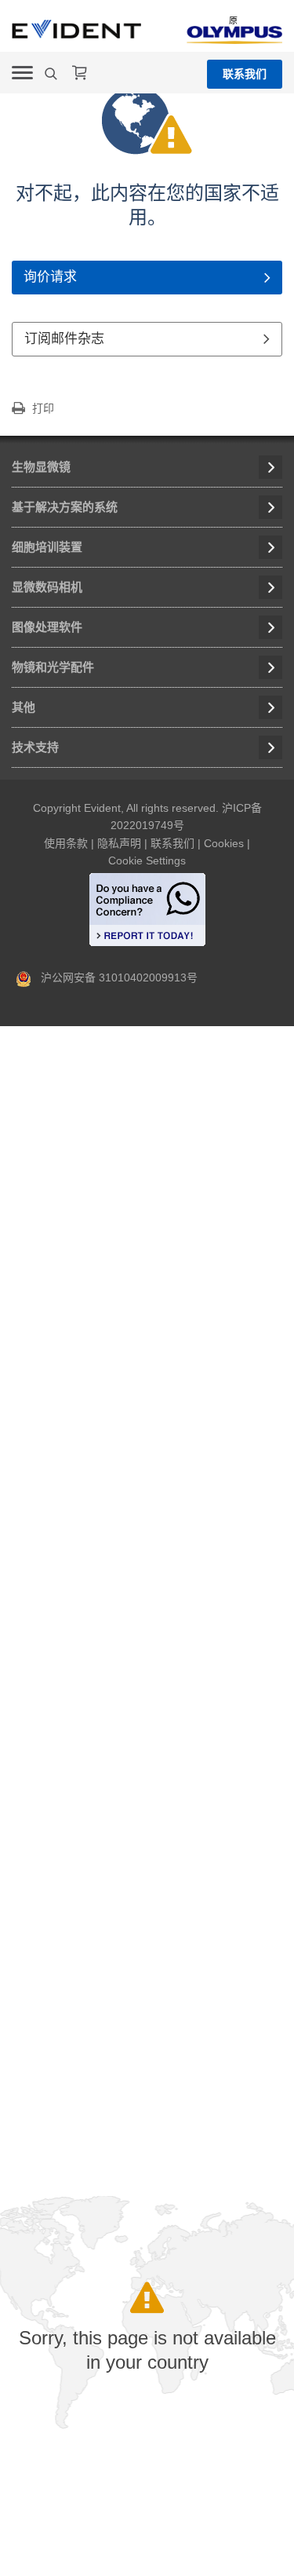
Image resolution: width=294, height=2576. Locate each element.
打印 (43, 408)
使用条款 (66, 843)
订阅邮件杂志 (64, 339)
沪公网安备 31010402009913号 (114, 977)
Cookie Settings (147, 860)
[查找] (53, 74)
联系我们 (245, 74)
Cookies (224, 843)
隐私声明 (119, 843)
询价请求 (50, 277)
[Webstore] (80, 73)
